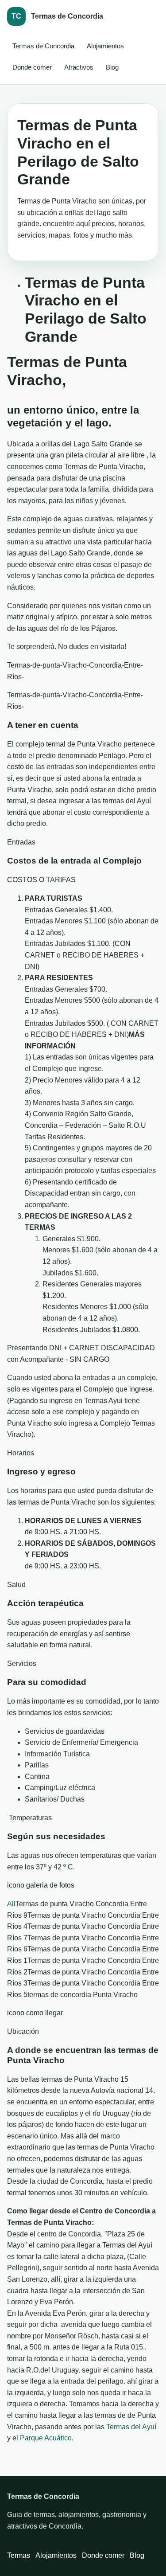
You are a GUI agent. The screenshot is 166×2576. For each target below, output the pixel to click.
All (11, 1904)
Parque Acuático (46, 2438)
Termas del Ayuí (131, 2427)
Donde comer (32, 67)
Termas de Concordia (43, 46)
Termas (19, 2555)
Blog (112, 67)
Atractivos (79, 67)
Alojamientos (105, 46)
